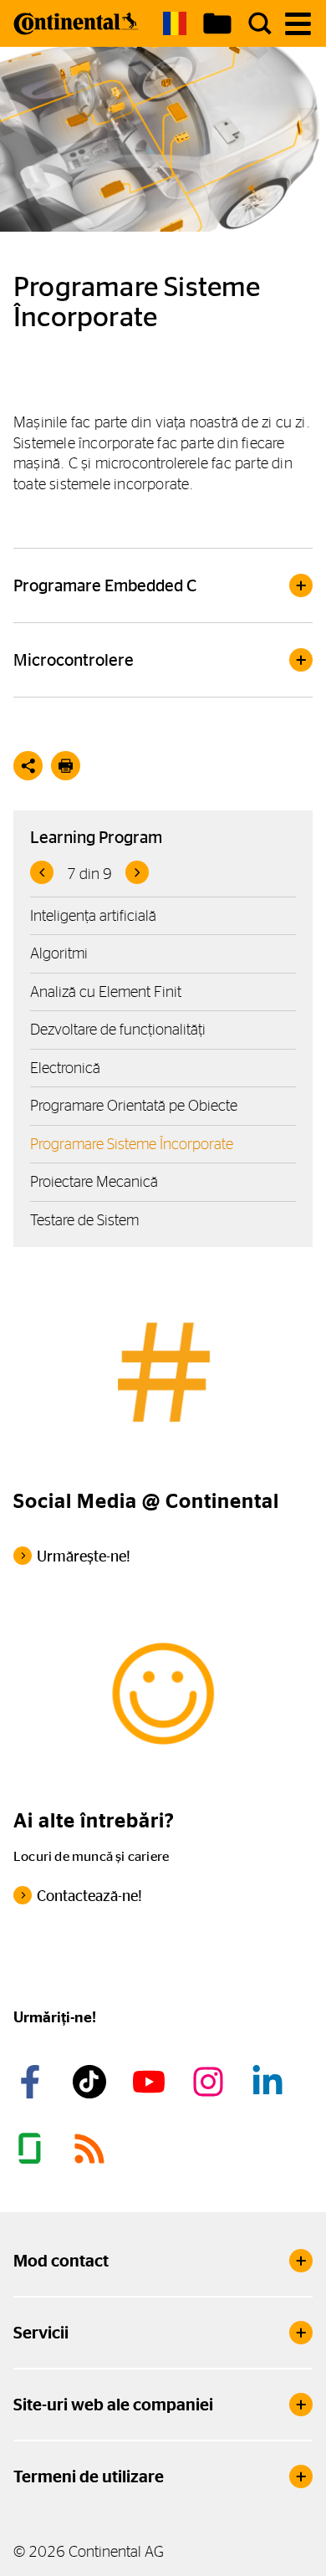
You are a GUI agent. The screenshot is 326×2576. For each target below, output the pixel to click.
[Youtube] (151, 2082)
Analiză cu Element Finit (106, 992)
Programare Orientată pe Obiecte (134, 1105)
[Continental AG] (76, 23)
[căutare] (260, 23)
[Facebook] (33, 2082)
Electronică (65, 1068)
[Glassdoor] (33, 2149)
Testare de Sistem (84, 1220)
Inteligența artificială (93, 915)
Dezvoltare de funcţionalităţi (118, 1029)
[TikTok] (92, 2082)
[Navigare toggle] (298, 24)
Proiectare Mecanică (94, 1181)
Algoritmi (59, 953)
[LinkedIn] (270, 2082)
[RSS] (92, 2149)
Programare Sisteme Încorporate (132, 1144)
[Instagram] (211, 2082)
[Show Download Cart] (217, 23)
